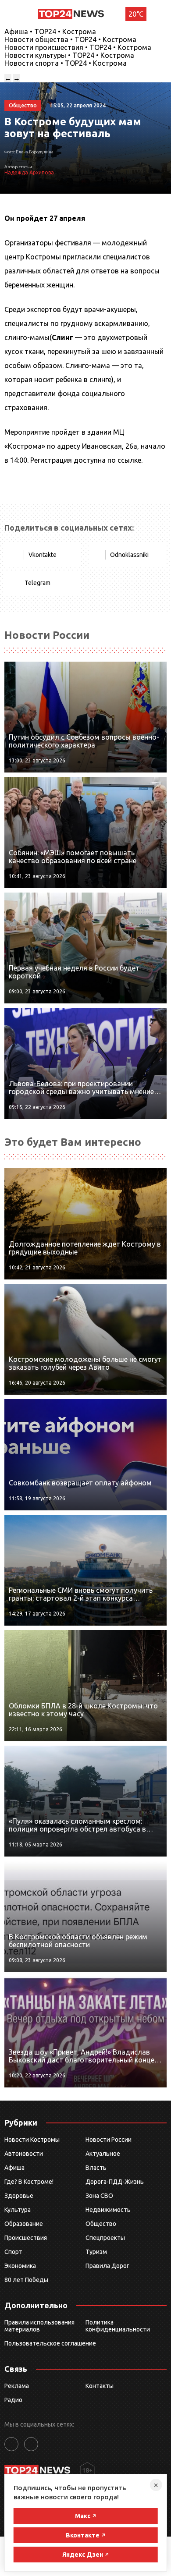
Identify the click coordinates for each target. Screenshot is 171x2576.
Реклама (17, 2386)
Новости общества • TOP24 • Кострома (70, 39)
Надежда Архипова (29, 172)
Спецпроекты (105, 2238)
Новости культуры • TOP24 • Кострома (69, 55)
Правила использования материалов (39, 2326)
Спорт (13, 2252)
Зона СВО (99, 2196)
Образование (24, 2224)
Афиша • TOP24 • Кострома (50, 32)
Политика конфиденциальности (118, 2326)
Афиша (14, 2168)
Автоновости (24, 2154)
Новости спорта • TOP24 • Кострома (66, 63)
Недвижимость (108, 2210)
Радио (13, 2400)
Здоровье (19, 2196)
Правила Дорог (107, 2266)
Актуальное (103, 2154)
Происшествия (26, 2238)
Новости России (109, 2140)
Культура (18, 2210)
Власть (96, 2168)
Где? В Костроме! (29, 2182)
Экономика (20, 2266)
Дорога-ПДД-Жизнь (115, 2182)
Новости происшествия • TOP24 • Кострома (78, 47)
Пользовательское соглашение (50, 2343)
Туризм (96, 2252)
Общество (101, 2224)
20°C (136, 14)
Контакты (100, 2386)
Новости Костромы (32, 2140)
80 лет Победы (26, 2280)
